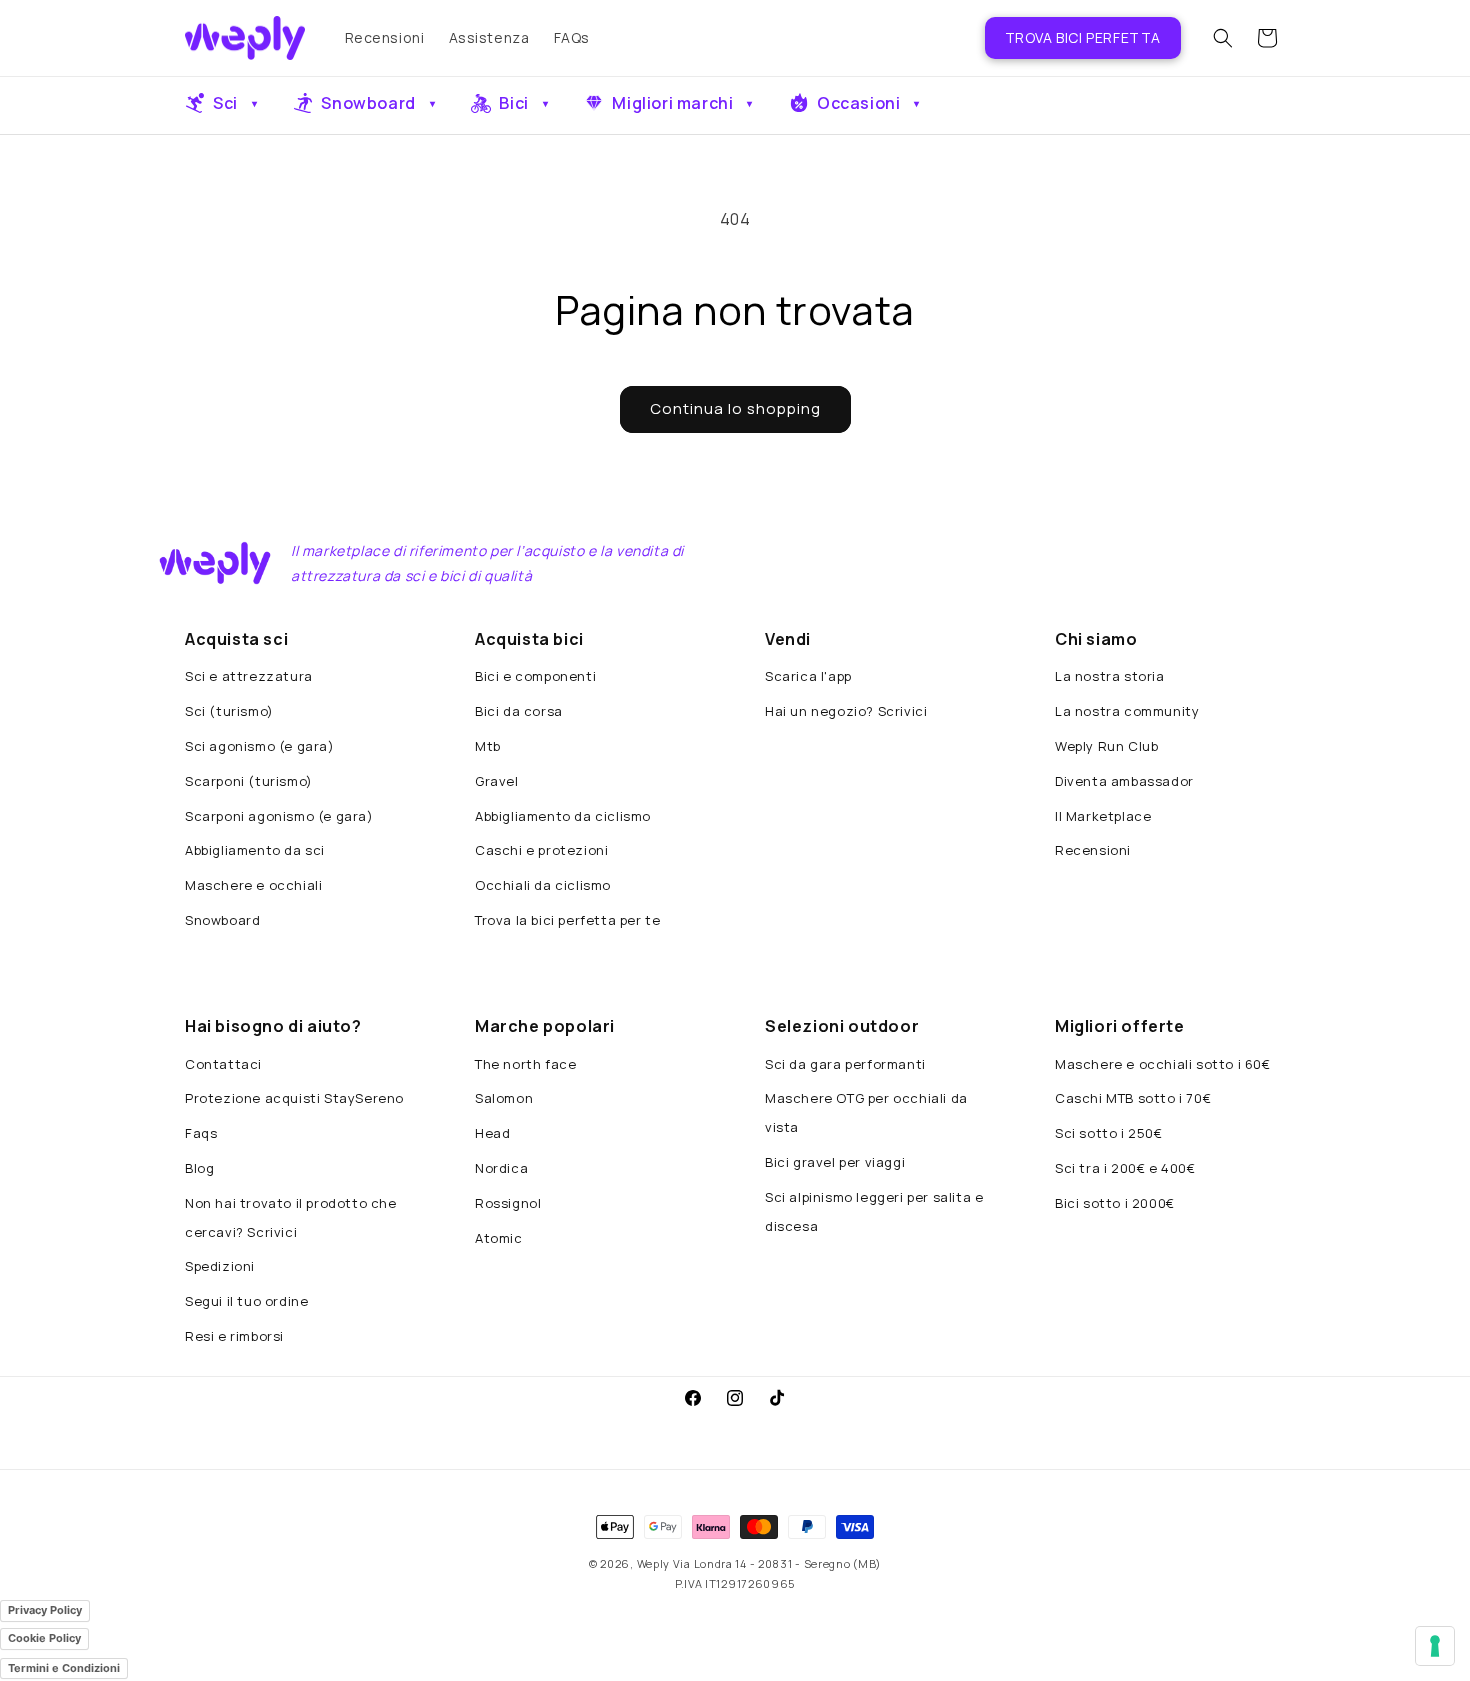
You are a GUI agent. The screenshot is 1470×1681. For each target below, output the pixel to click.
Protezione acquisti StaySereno (294, 1098)
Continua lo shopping (735, 408)
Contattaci (223, 1064)
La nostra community (1127, 711)
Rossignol (508, 1203)
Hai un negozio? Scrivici (846, 711)
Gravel (497, 781)
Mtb (488, 746)
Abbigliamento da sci (255, 850)
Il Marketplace (1103, 816)
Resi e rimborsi (234, 1336)
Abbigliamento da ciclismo (563, 816)
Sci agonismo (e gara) (260, 746)
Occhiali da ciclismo (543, 885)
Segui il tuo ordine (246, 1301)
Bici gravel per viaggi (835, 1162)
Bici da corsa (519, 711)
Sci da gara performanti (845, 1064)
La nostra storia (1110, 676)
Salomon (504, 1098)
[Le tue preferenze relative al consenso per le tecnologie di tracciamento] (1435, 1646)
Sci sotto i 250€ (1109, 1133)
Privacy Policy (45, 1610)
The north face (525, 1064)
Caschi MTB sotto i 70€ (1133, 1098)
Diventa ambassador (1124, 781)
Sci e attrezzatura (249, 676)
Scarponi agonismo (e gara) (279, 816)
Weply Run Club (1106, 746)
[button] (1223, 38)
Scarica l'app (808, 676)
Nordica (501, 1168)
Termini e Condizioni (64, 1668)
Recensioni (1093, 850)
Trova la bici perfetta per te (567, 920)
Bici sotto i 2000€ (1115, 1203)
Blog (199, 1168)
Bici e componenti (535, 676)
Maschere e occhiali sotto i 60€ (1163, 1064)
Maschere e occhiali (253, 885)
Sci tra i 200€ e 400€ (1125, 1168)
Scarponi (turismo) (249, 781)
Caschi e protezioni (541, 850)
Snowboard (222, 920)
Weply (654, 1563)
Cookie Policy (44, 1638)
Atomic (499, 1238)
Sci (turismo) (229, 711)
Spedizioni (220, 1266)
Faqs (201, 1133)
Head (492, 1133)
